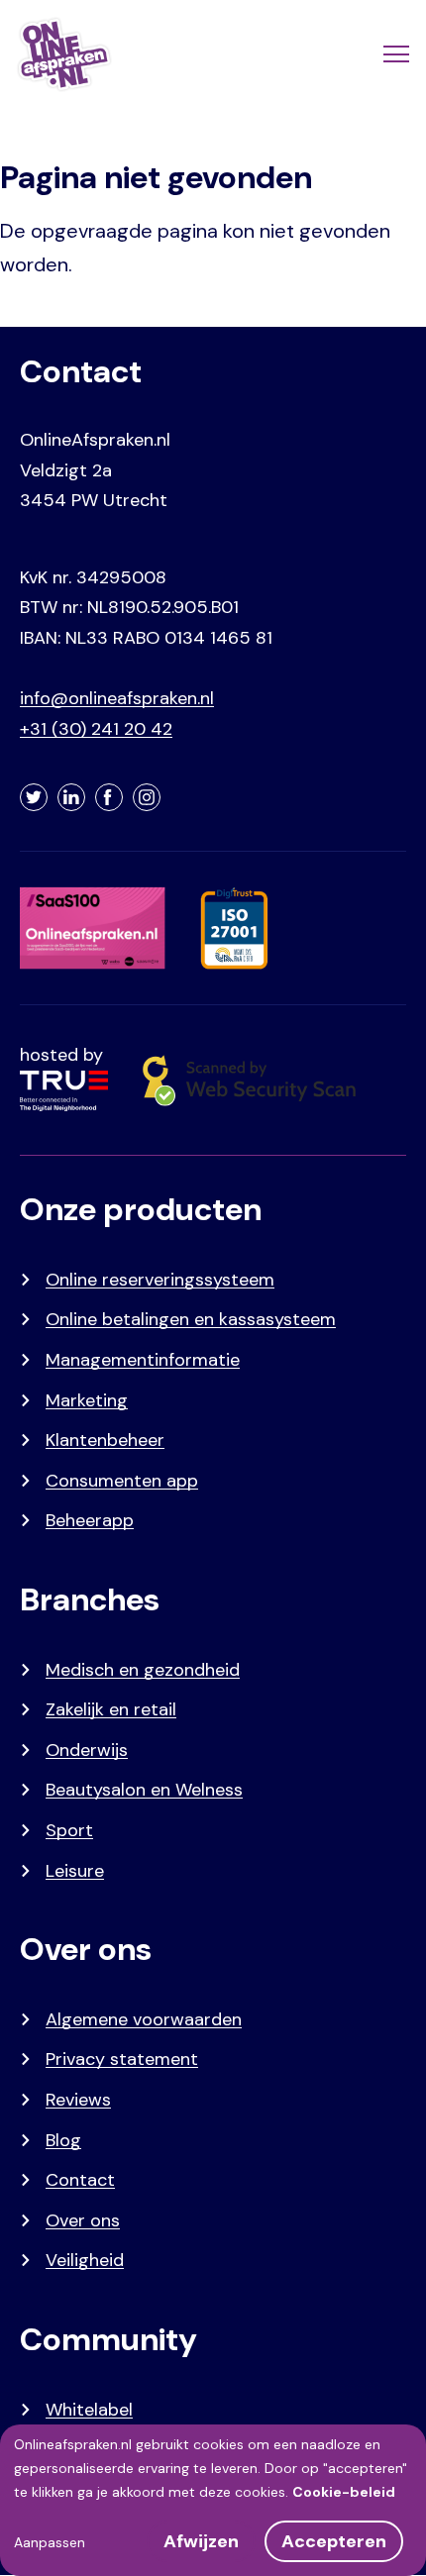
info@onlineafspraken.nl (117, 698)
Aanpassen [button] (50, 2542)
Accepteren (334, 2541)
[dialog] (213, 2500)
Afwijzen (201, 2541)
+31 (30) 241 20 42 (96, 729)
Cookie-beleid (344, 2492)
